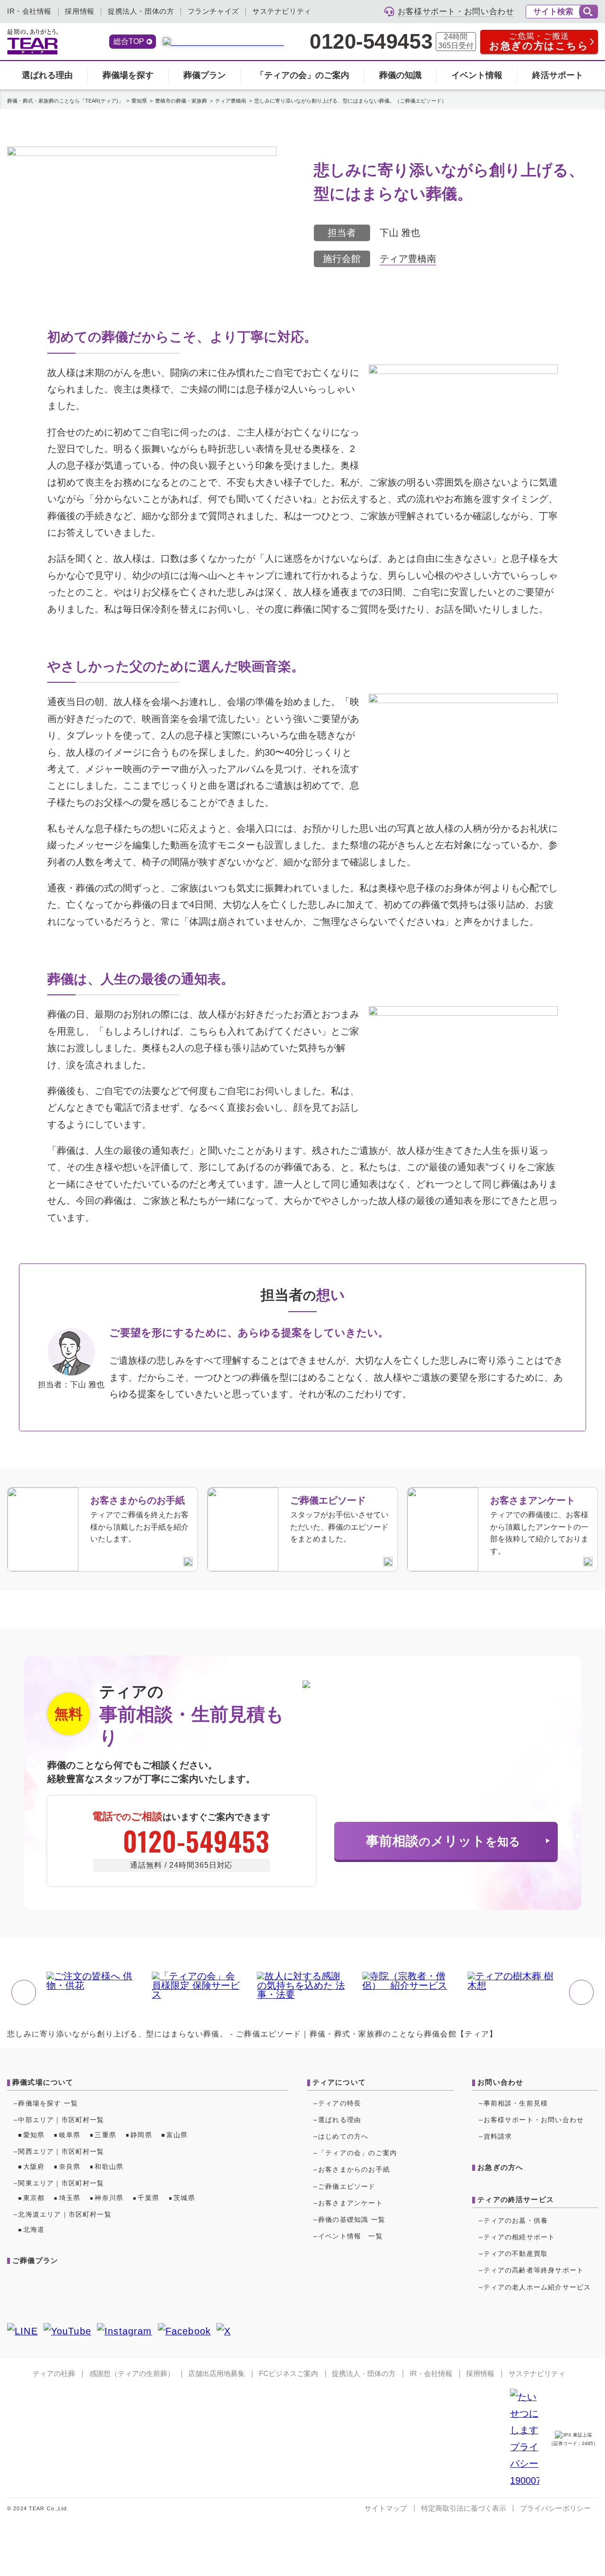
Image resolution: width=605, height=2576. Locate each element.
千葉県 (148, 2198)
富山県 (177, 2135)
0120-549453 (371, 42)
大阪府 (34, 2167)
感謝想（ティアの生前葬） (132, 2374)
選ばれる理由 (47, 75)
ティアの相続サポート (519, 2237)
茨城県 (184, 2198)
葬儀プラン (205, 75)
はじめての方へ (343, 2137)
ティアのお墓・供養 (516, 2221)
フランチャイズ (213, 11)
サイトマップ (386, 2508)
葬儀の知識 (400, 75)
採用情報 (79, 11)
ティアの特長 (340, 2103)
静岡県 (141, 2135)
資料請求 (498, 2137)
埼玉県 (70, 2198)
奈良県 (70, 2167)
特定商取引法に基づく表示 (464, 2508)
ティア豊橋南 (408, 259)
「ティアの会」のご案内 (302, 75)
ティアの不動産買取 (516, 2254)
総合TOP (129, 41)
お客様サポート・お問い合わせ (534, 2120)
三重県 (105, 2135)
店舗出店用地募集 (216, 2374)
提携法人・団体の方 (141, 11)
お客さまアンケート (350, 2203)
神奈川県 (109, 2198)
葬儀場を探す (128, 75)
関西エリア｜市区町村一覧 (61, 2152)
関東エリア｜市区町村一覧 (61, 2183)
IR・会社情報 (29, 11)
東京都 (34, 2198)
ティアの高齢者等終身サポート (534, 2270)
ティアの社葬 (54, 2374)
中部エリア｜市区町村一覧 (61, 2120)
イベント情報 (477, 75)
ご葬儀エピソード (347, 2187)
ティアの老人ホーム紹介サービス (537, 2287)
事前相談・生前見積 (516, 2103)
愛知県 (34, 2135)
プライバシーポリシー (555, 2508)
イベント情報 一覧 (350, 2236)
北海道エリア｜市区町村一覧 (65, 2215)
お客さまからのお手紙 (354, 2170)
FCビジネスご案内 (289, 2374)
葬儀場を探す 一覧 (48, 2103)
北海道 (34, 2230)
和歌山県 (109, 2167)
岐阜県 (70, 2135)
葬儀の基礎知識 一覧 (352, 2220)
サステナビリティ (282, 11)
